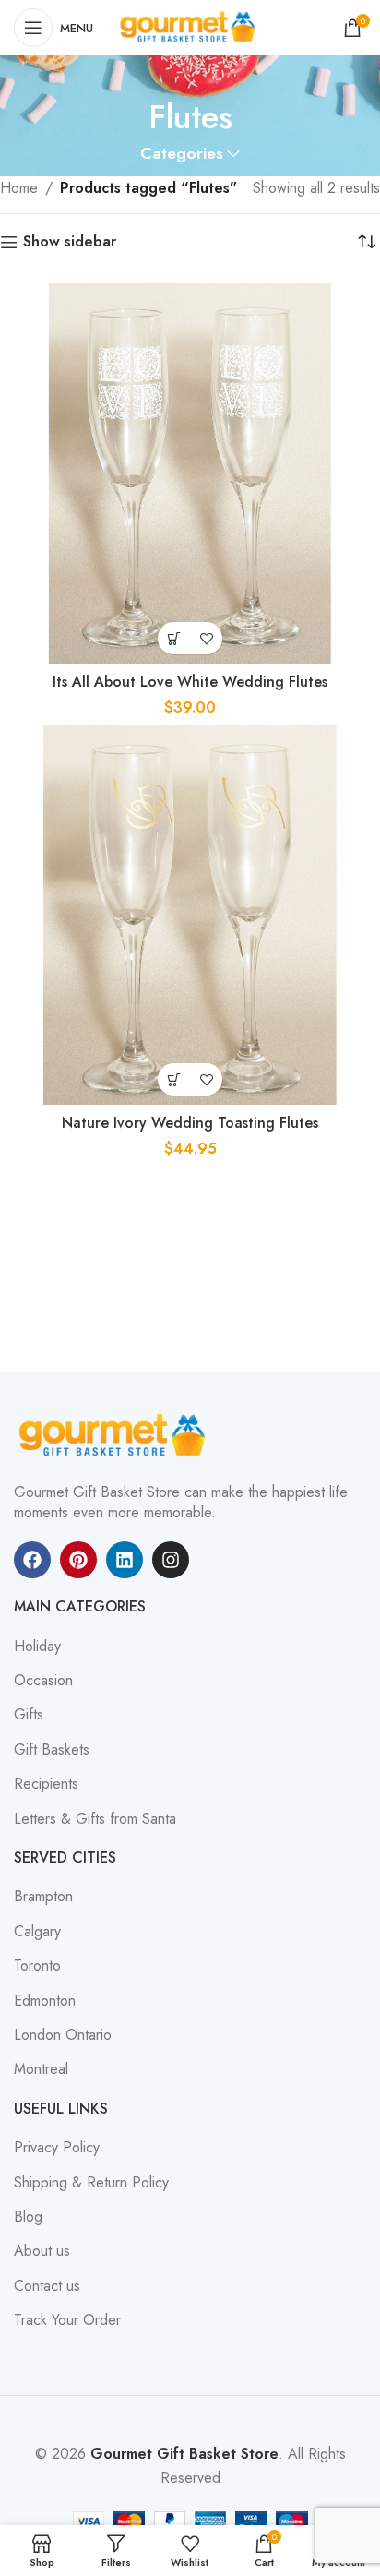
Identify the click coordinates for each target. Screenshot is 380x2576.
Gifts (29, 1715)
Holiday (37, 1647)
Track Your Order (67, 2320)
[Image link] (115, 1434)
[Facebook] (32, 1560)
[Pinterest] (78, 1560)
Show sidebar (70, 242)
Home (19, 188)
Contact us (47, 2286)
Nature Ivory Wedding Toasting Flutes (190, 1123)
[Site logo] (190, 26)
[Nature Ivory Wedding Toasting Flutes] (190, 915)
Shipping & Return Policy (91, 2183)
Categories (182, 154)
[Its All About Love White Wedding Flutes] (190, 473)
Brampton (43, 1897)
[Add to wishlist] (206, 638)
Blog (28, 2217)
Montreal (41, 2069)
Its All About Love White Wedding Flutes (190, 682)
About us (42, 2251)
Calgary (37, 1932)
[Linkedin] (125, 1560)
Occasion (43, 1681)
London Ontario (63, 2035)
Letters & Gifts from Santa (95, 1819)
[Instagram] (171, 1560)
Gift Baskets (52, 1750)
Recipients (46, 1784)
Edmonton (45, 2001)
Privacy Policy (57, 2148)
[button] (174, 638)
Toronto (37, 1966)
